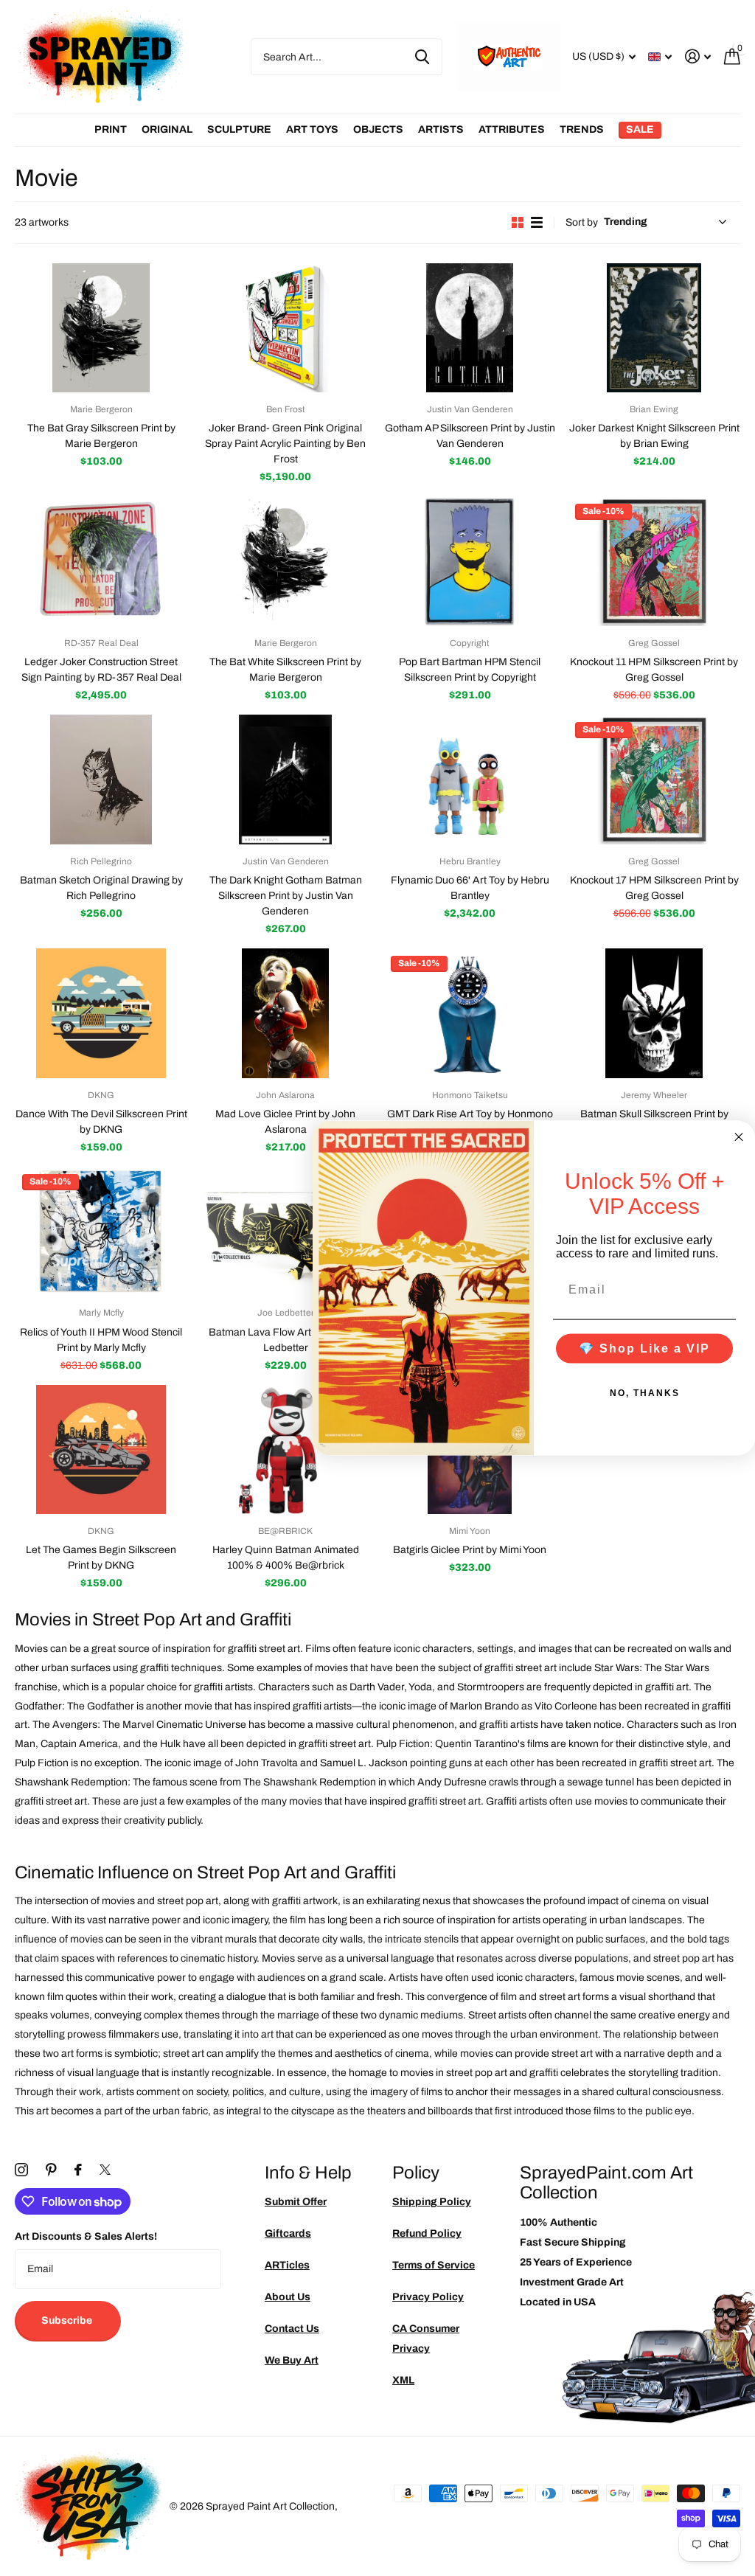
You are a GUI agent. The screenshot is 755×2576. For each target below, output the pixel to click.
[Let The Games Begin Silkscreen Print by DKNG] (101, 1450)
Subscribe (68, 2320)
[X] (105, 2170)
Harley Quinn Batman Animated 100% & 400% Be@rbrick (286, 1558)
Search (422, 57)
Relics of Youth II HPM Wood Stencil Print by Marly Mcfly (101, 1340)
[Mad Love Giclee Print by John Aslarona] (285, 1013)
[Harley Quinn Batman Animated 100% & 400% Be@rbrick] (285, 1450)
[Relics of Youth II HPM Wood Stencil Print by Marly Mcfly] (101, 1232)
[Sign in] (698, 56)
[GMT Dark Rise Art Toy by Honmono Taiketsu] (470, 1013)
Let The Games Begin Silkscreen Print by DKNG (101, 1558)
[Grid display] (518, 222)
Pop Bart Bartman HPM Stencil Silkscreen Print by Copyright (470, 670)
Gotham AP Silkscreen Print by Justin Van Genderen (470, 436)
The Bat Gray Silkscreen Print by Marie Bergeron (101, 436)
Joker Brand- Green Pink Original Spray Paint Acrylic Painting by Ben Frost (285, 444)
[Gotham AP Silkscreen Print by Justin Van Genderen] (470, 328)
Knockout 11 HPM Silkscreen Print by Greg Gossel (654, 670)
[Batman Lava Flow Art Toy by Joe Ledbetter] (285, 1232)
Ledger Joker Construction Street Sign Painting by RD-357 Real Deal (101, 670)
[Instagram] (21, 2170)
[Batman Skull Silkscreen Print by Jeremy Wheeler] (654, 1013)
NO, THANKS (645, 1393)
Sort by (582, 222)
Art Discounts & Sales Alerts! (86, 2236)
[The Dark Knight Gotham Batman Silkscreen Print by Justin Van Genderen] (285, 780)
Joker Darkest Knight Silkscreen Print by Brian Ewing (654, 436)
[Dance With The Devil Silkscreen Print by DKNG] (101, 1013)
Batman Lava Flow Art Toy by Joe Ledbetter (286, 1340)
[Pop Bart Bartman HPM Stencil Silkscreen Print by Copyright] (470, 561)
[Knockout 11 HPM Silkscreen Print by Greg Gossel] (654, 561)
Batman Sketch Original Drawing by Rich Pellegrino (101, 888)
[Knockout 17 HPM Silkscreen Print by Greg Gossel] (654, 780)
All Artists (111, 130)
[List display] (537, 222)
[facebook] (78, 2170)
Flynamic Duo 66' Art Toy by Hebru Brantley (470, 888)
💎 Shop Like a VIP (644, 1348)
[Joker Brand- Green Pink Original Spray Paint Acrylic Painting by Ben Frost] (285, 328)
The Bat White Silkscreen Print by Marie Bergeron (285, 670)
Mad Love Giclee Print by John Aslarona (285, 1122)
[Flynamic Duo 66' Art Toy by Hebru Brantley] (470, 780)
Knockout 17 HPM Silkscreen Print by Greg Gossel (654, 888)
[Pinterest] (51, 2170)
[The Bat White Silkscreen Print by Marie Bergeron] (285, 561)
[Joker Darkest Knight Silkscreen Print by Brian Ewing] (654, 328)
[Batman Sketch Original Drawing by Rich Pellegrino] (101, 780)
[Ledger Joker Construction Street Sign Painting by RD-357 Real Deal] (101, 561)
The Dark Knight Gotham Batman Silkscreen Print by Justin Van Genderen (286, 896)
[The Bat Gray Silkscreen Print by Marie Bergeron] (101, 328)
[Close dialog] (739, 1136)
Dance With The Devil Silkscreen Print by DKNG (101, 1122)
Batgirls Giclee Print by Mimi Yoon (470, 1550)
